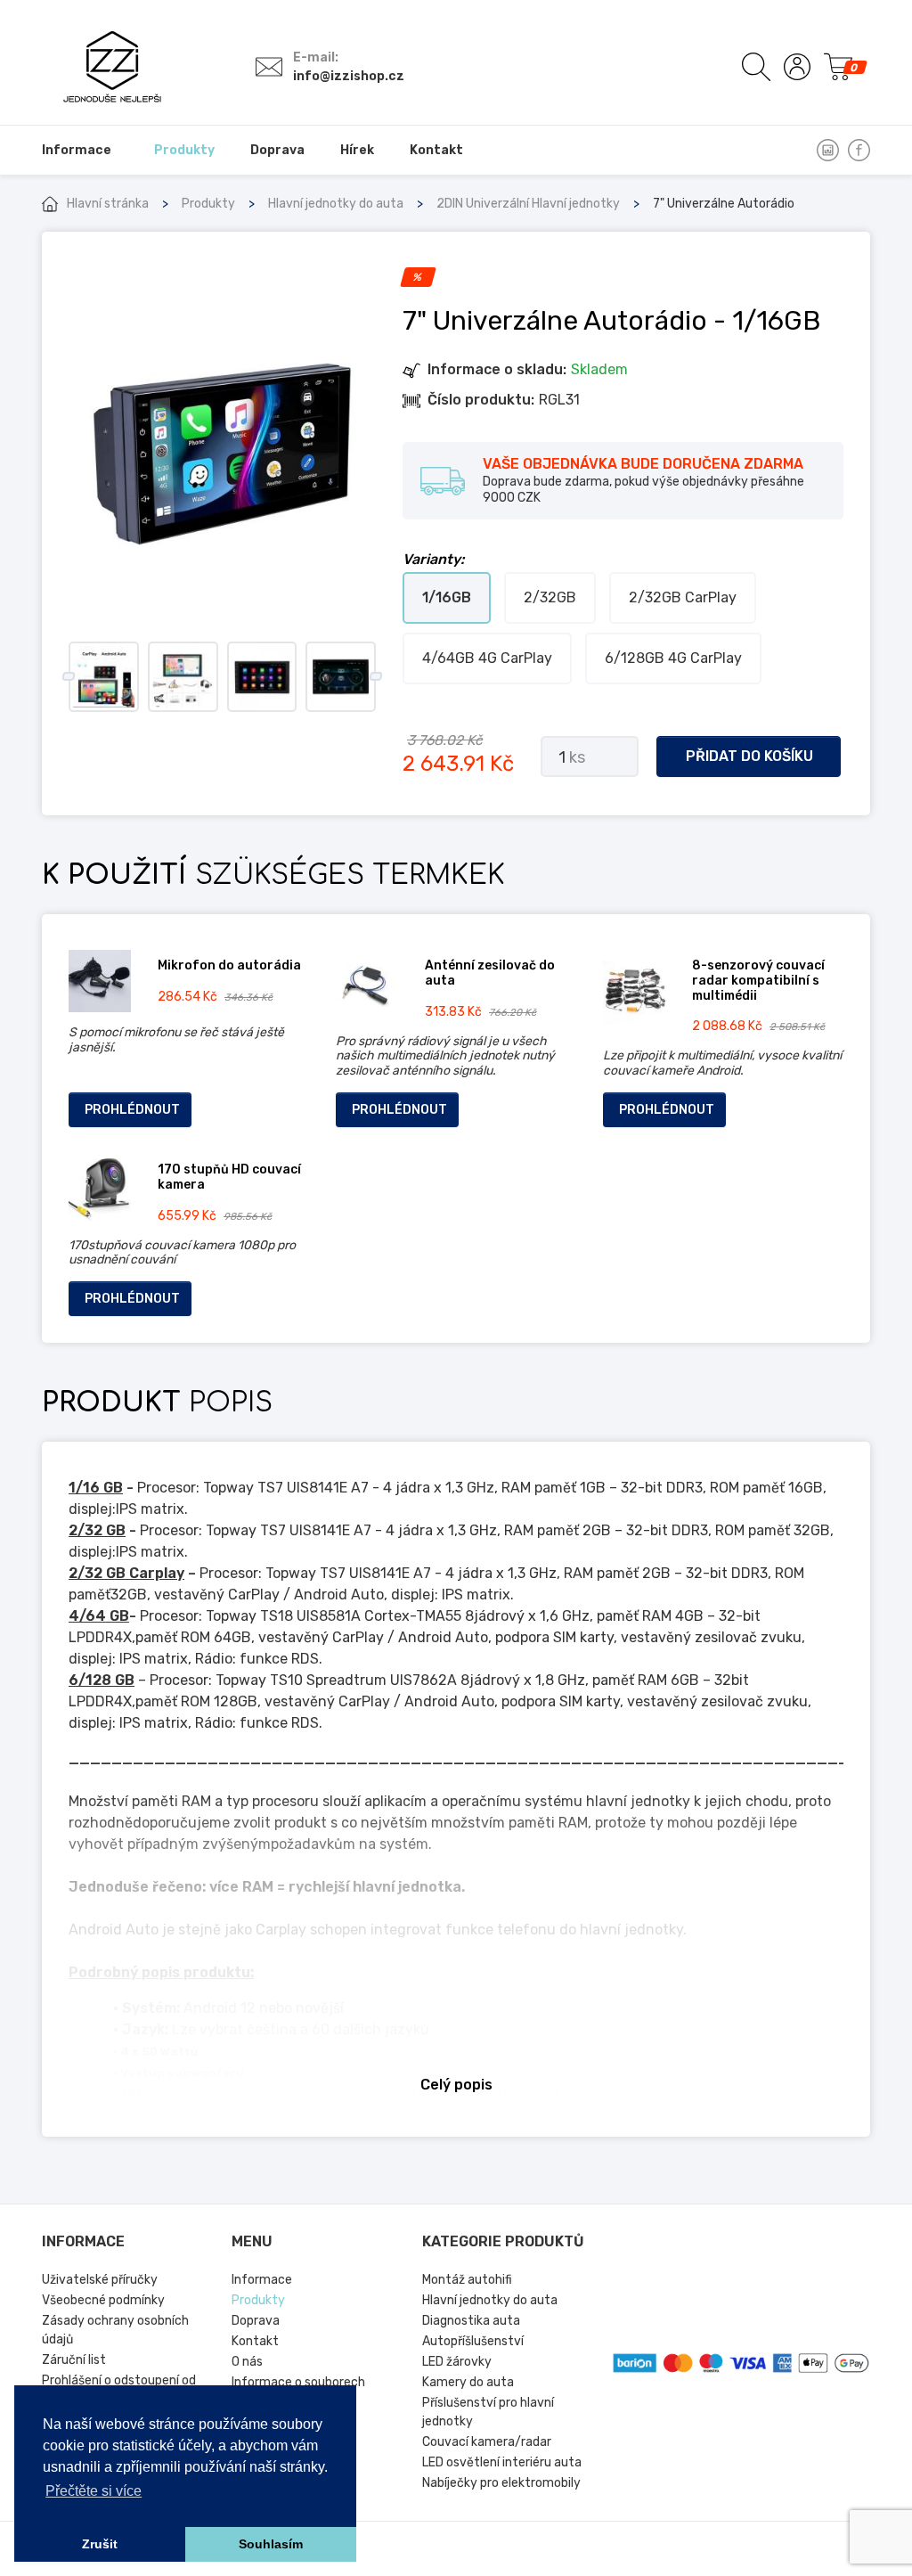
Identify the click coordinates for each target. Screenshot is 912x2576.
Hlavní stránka (108, 204)
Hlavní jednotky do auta (336, 204)
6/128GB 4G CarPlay (673, 658)
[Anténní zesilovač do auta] (367, 985)
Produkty (208, 204)
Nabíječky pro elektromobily (501, 2483)
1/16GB (447, 597)
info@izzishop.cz (349, 76)
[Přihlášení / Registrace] (797, 67)
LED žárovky (457, 2362)
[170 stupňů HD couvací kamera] (100, 1190)
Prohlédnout (132, 1110)
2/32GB (550, 597)
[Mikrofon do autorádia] (100, 981)
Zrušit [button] (100, 2544)
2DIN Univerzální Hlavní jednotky (528, 204)
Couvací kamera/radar (487, 2442)
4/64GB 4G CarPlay (487, 658)
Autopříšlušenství (473, 2341)
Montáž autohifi (467, 2280)
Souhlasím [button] (271, 2544)
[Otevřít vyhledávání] (756, 67)
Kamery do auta (468, 2382)
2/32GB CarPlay (683, 597)
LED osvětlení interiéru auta (502, 2462)
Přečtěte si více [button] (94, 2491)
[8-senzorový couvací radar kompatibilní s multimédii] (634, 993)
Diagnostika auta (471, 2321)
